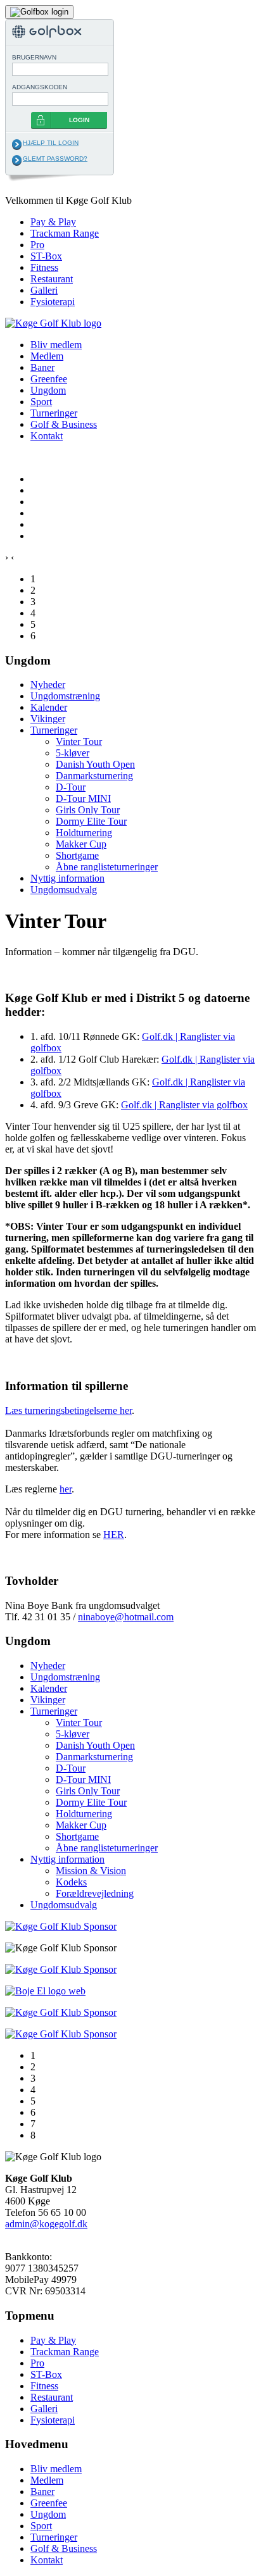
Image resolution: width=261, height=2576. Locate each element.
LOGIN (79, 120)
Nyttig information (67, 878)
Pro (37, 245)
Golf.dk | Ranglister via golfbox (184, 1105)
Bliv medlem (56, 345)
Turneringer (54, 413)
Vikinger (48, 719)
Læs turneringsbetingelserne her (68, 1410)
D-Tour (71, 787)
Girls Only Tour (88, 810)
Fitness (44, 267)
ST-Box (46, 256)
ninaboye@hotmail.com (126, 1617)
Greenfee (49, 379)
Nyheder (48, 685)
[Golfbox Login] (39, 11)
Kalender (49, 707)
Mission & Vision (91, 1871)
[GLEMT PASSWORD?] (17, 160)
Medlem (47, 356)
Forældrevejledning (95, 1893)
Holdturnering (84, 833)
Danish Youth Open (95, 764)
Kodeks (71, 1882)
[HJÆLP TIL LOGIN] (17, 144)
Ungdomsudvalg (64, 890)
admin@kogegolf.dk (46, 2224)
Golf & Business (64, 424)
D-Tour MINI (83, 798)
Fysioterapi (53, 302)
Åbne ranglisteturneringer (107, 867)
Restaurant (52, 279)
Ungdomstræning (65, 696)
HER (114, 1535)
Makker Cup (81, 844)
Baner (42, 367)
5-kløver (73, 753)
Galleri (44, 290)
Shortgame (77, 855)
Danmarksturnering (94, 776)
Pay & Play (53, 222)
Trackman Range (65, 233)
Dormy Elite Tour (91, 821)
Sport (41, 402)
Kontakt (47, 436)
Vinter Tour (79, 741)
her (66, 1489)
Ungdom (48, 390)
